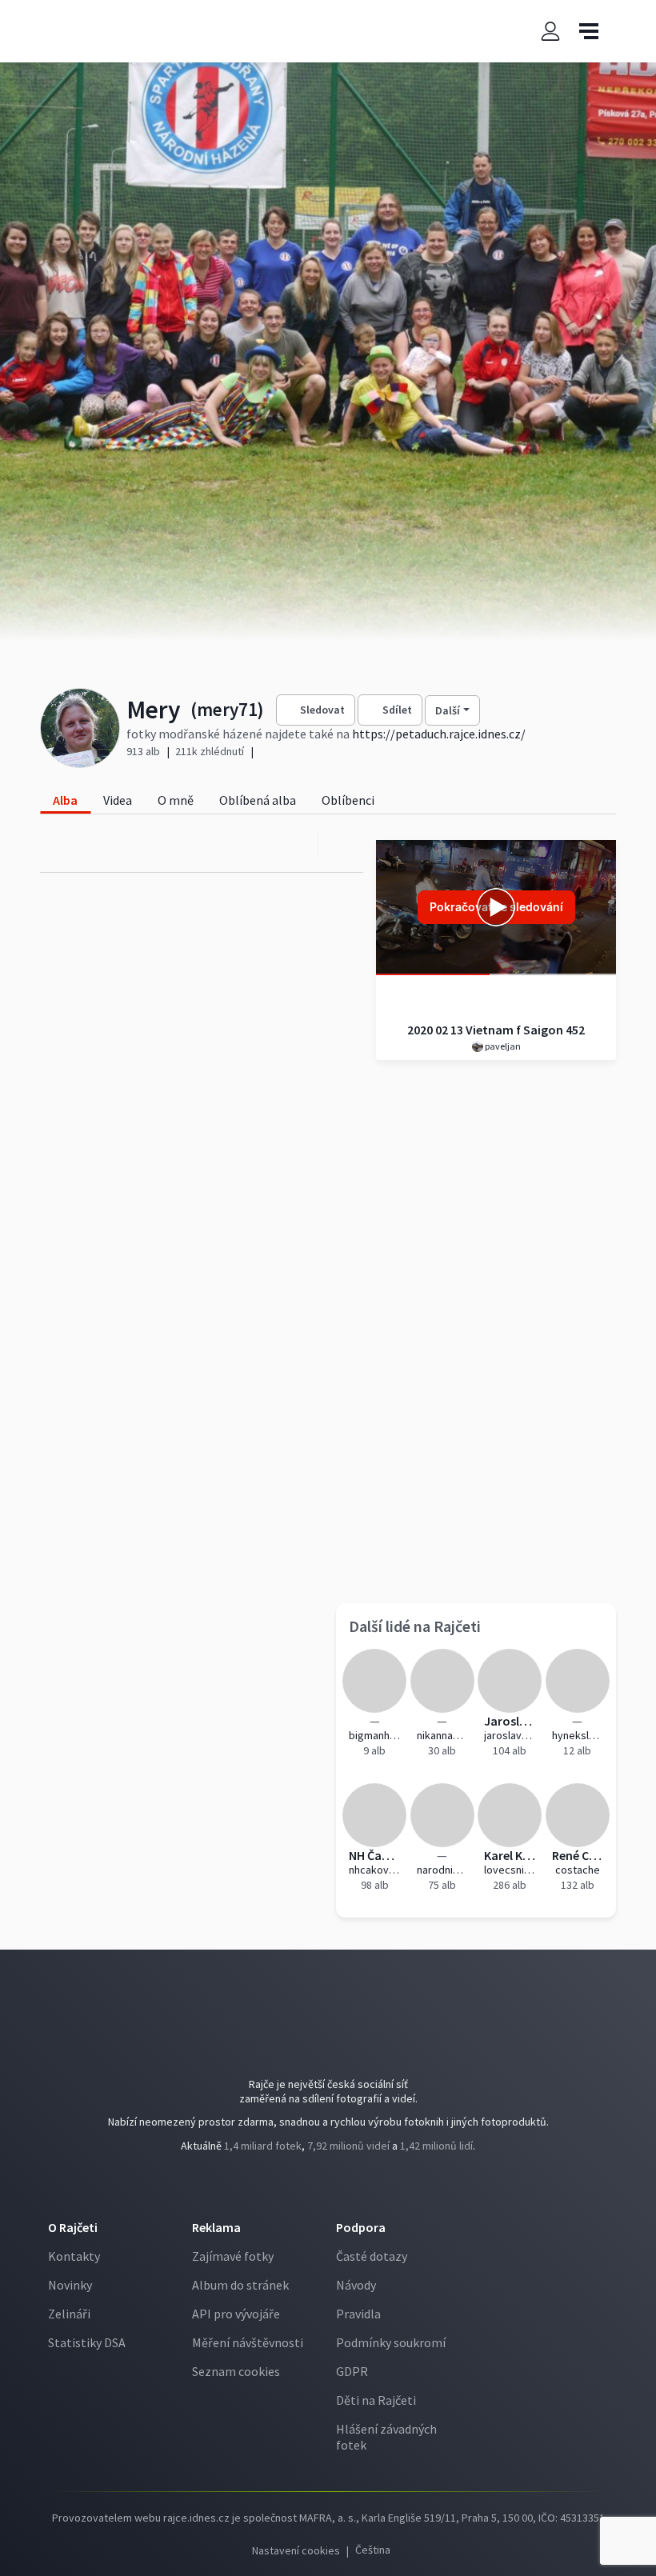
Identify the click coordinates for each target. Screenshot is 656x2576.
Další (448, 710)
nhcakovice (375, 1870)
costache (578, 1870)
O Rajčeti (73, 2227)
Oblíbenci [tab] (348, 800)
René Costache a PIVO (578, 1855)
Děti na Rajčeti (376, 2400)
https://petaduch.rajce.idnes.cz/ (439, 734)
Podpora (361, 2227)
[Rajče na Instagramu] (341, 2190)
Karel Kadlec (510, 1855)
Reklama (216, 2227)
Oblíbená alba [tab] (258, 800)
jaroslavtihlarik (510, 1735)
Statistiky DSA (87, 2342)
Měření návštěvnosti (248, 2342)
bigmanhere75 (375, 1735)
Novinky (70, 2285)
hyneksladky (578, 1735)
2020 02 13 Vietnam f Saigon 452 (496, 1030)
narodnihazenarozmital (443, 1870)
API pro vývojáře (236, 2314)
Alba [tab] (65, 800)
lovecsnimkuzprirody (510, 1870)
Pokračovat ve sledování (496, 907)
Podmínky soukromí (391, 2342)
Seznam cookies (236, 2371)
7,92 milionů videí (348, 2146)
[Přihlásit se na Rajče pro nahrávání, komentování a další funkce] (550, 32)
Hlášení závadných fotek (386, 2437)
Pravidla (358, 2314)
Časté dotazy (372, 2256)
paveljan (502, 1046)
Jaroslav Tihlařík (510, 1721)
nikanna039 (443, 1735)
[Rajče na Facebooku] (317, 2190)
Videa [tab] (118, 800)
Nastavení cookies (296, 2550)
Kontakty (74, 2256)
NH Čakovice (375, 1855)
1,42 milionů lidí (436, 2146)
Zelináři (69, 2314)
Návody (356, 2285)
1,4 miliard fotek (263, 2146)
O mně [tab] (176, 800)
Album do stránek (240, 2285)
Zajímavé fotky (233, 2256)
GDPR (352, 2371)
